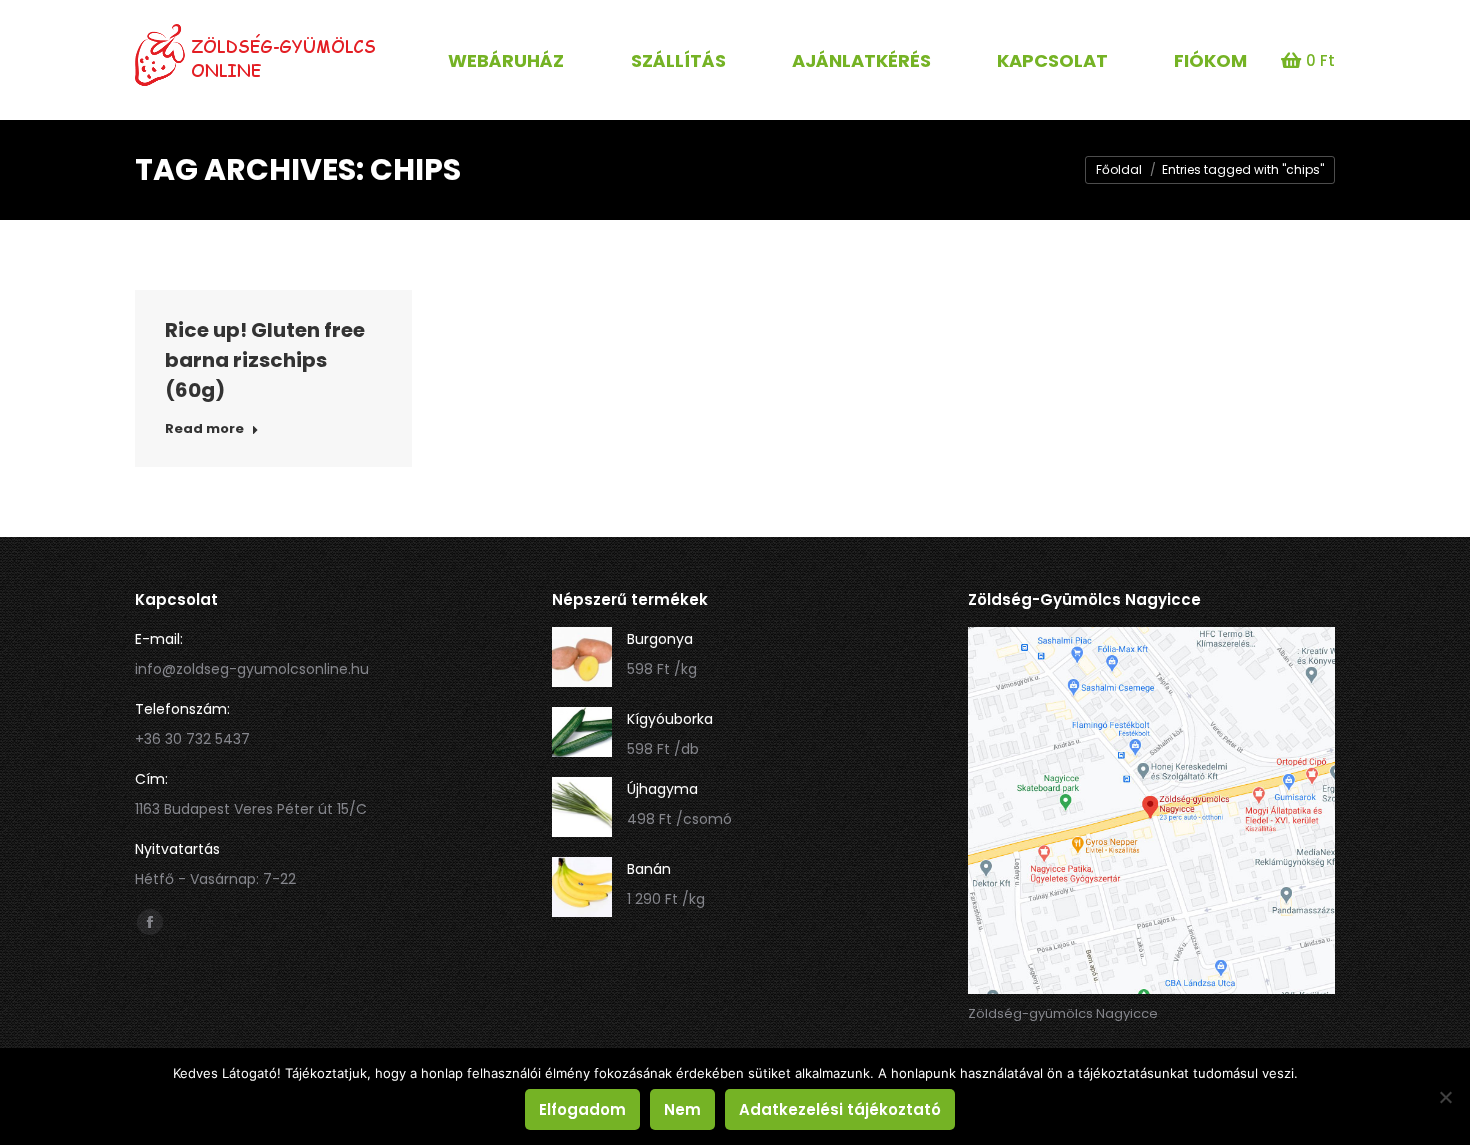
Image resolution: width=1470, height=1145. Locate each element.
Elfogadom (582, 1109)
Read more (204, 429)
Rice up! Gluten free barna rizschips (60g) (265, 360)
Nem (682, 1109)
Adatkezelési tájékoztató (840, 1109)
